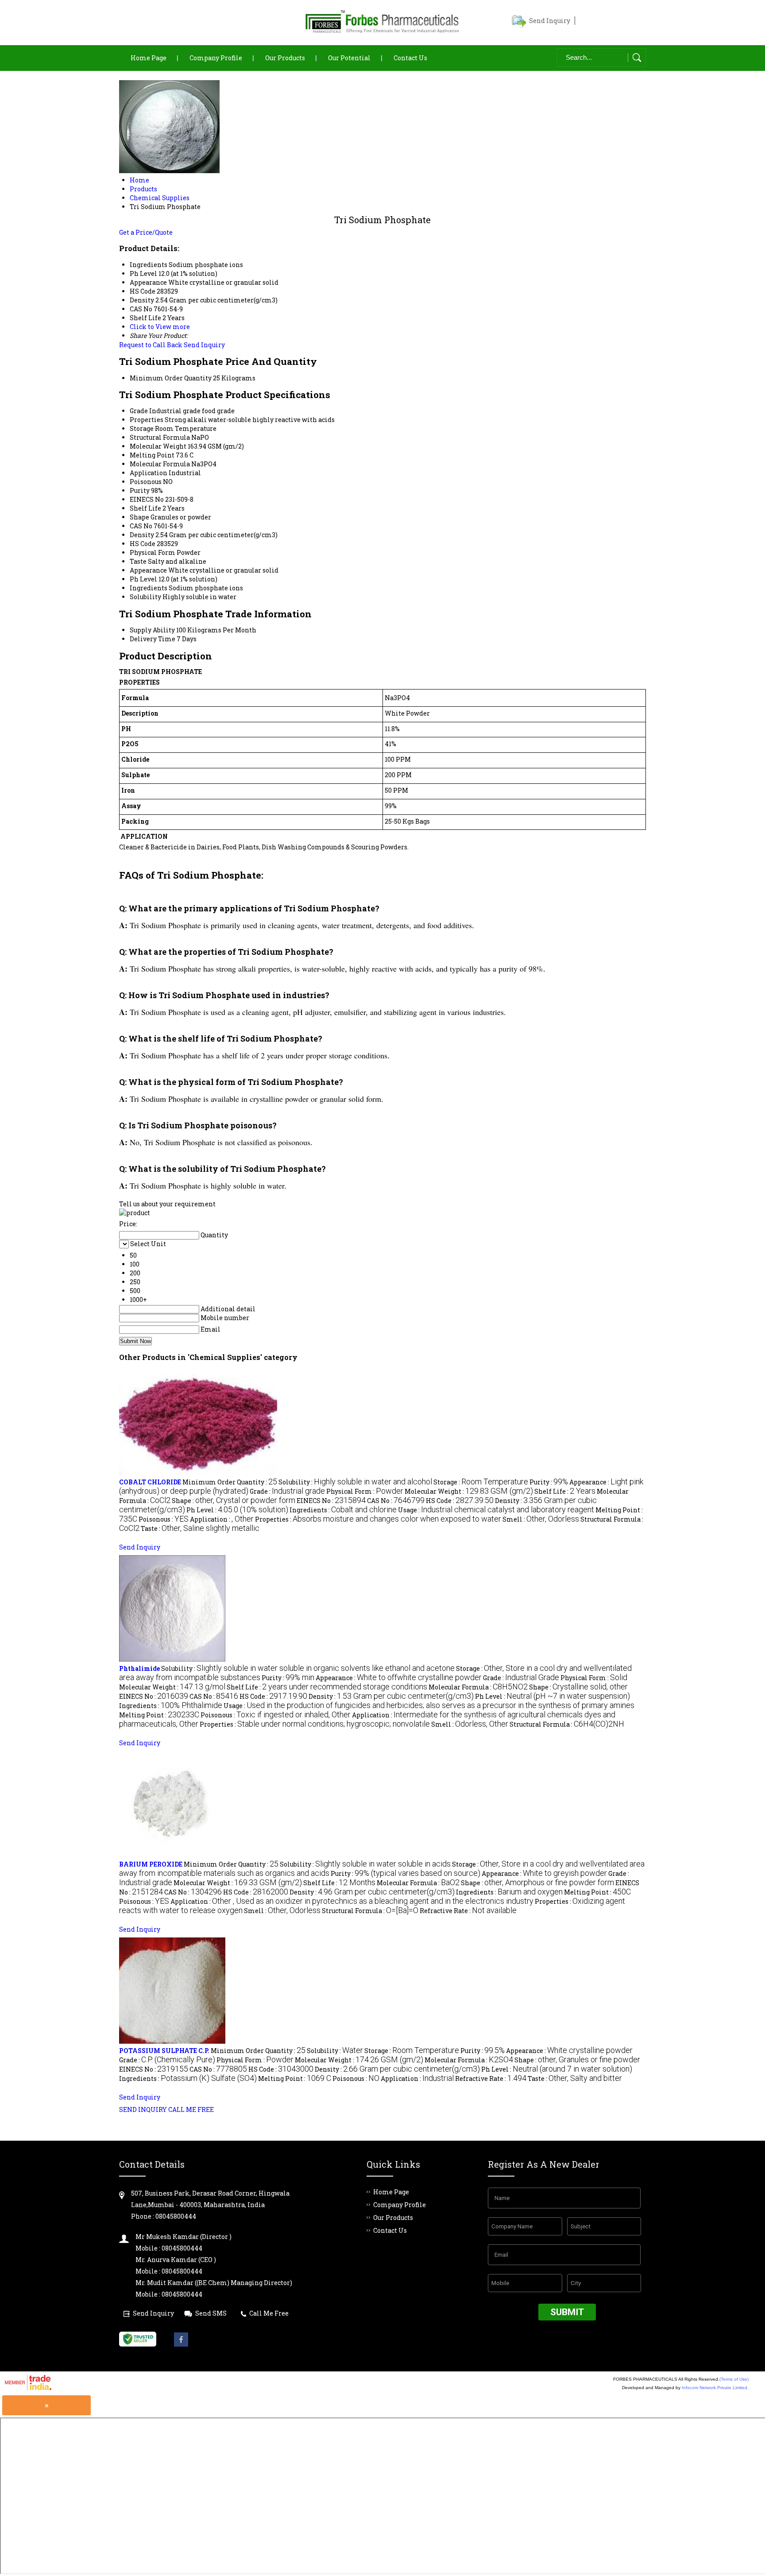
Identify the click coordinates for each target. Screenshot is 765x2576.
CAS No (141, 526)
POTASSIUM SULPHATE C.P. (164, 2051)
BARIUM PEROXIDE (151, 1864)
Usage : (496, 1510)
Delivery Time (153, 639)
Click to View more (160, 327)
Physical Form (153, 552)
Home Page (149, 58)
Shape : (234, 1501)
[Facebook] (181, 2344)
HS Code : (460, 1501)
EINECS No (147, 499)
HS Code (143, 544)
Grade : (287, 1491)
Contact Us (410, 58)
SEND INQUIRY (143, 2109)
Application (149, 473)
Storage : (481, 1482)
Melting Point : (159, 1715)
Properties (147, 420)
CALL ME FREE (191, 2109)
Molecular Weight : (469, 1491)
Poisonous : (164, 1519)
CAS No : (396, 1501)
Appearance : (399, 1678)
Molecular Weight (158, 446)
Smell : (541, 1519)
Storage (142, 428)
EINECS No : (331, 1501)
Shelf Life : (565, 1491)
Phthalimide (139, 1668)
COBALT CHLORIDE (150, 1482)
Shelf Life (145, 508)
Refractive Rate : (468, 1911)
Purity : (549, 1482)
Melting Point (152, 455)
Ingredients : (343, 1510)
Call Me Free (269, 2313)
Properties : (378, 1519)
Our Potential (349, 58)
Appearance (148, 570)
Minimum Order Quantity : (230, 1482)
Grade (139, 411)
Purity (140, 490)
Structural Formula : (567, 1724)
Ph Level (143, 579)
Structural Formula (160, 437)
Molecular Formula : (478, 1687)
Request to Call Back (151, 345)
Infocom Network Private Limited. (715, 2388)
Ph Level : (237, 1510)
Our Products (285, 58)
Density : (391, 1696)
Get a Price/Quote (146, 232)
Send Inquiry (550, 21)
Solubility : (355, 1482)
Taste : (200, 1528)
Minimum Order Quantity (171, 378)
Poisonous (146, 482)
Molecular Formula (160, 464)
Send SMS (211, 2313)
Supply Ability (152, 630)
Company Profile (216, 58)
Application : (222, 1519)
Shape (139, 517)
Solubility (145, 597)
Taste (138, 561)
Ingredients (149, 588)
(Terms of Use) (734, 2379)
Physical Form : (365, 1491)
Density (142, 535)
